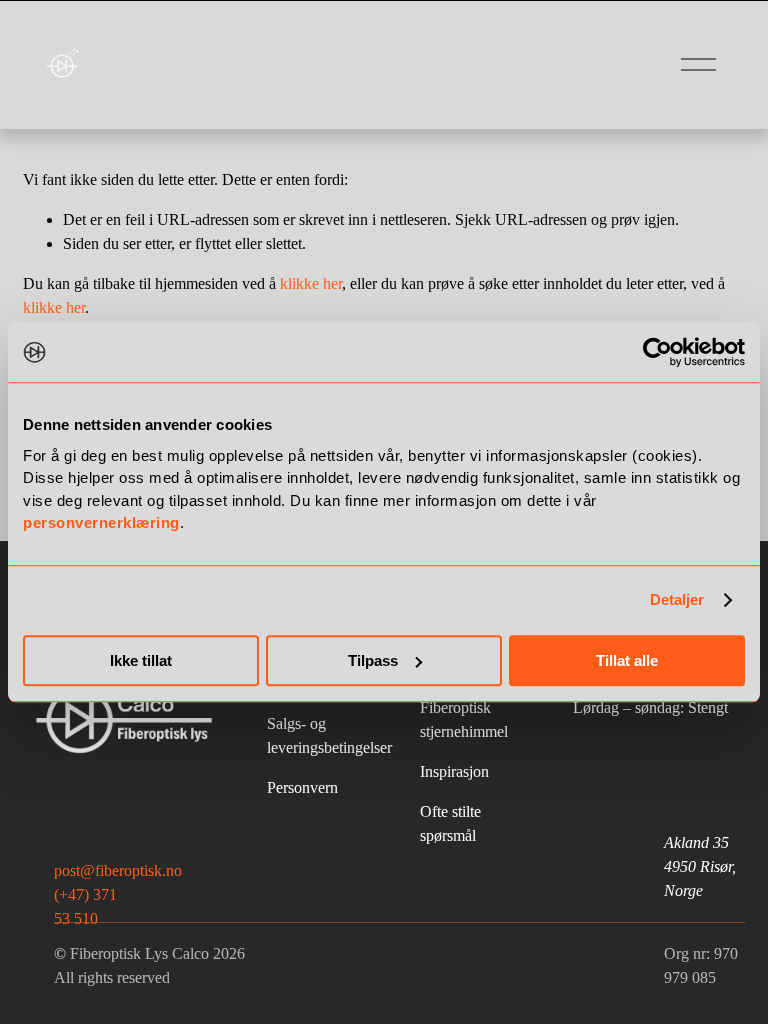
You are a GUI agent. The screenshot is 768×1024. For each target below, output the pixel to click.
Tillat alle (627, 660)
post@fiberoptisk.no (118, 870)
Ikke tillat (141, 660)
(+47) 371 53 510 (85, 906)
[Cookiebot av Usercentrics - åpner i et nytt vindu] (657, 352)
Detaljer (677, 599)
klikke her (311, 283)
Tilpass (373, 660)
